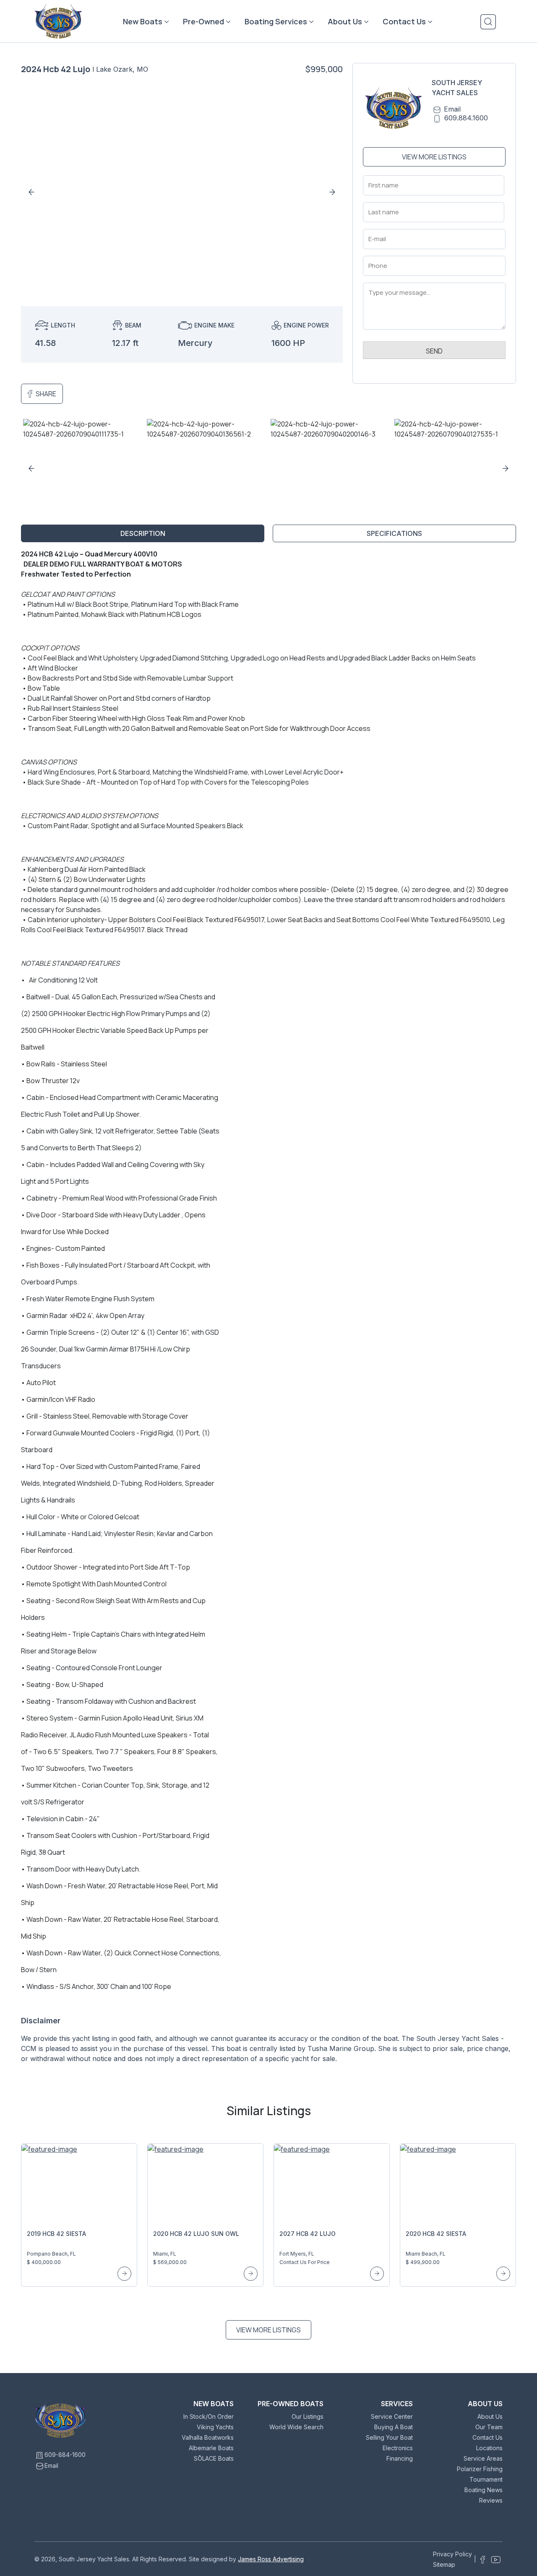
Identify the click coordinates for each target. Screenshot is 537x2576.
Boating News (484, 2490)
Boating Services (276, 21)
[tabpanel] (268, 1310)
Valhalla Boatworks (208, 2437)
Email (452, 109)
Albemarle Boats (211, 2448)
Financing (400, 2458)
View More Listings (434, 157)
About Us (345, 21)
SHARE (46, 394)
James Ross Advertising (271, 2559)
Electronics (398, 2448)
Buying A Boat (394, 2427)
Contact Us (404, 21)
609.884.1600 (466, 118)
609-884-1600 (65, 2455)
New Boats (143, 21)
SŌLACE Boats (214, 2458)
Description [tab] (143, 533)
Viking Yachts (215, 2427)
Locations (489, 2448)
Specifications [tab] (394, 533)
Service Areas (483, 2458)
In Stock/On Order (209, 2416)
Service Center (392, 2416)
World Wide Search (296, 2427)
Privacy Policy (452, 2554)
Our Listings (308, 2416)
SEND (434, 351)
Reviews (491, 2500)
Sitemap (444, 2564)
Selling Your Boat (389, 2437)
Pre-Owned (203, 21)
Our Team (489, 2427)
